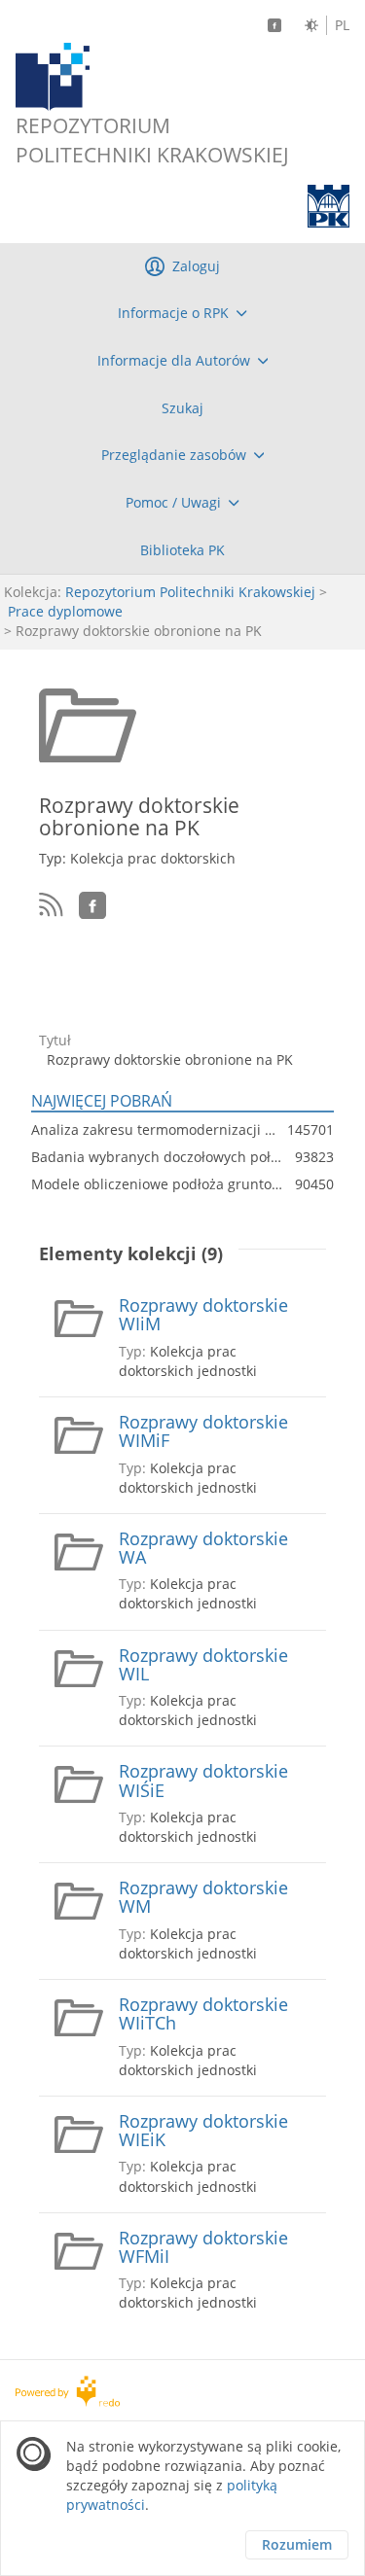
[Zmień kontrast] (311, 25)
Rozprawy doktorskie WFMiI (203, 2248)
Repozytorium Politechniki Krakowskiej (190, 592)
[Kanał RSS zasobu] (51, 905)
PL (342, 25)
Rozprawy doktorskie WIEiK (203, 2131)
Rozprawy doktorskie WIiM (203, 1315)
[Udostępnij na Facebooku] (92, 905)
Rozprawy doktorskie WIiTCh (203, 2014)
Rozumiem (297, 2544)
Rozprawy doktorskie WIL (203, 1665)
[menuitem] (182, 313)
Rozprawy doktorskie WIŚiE (203, 1781)
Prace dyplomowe (65, 611)
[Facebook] (274, 25)
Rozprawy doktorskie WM (203, 1898)
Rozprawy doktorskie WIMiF (203, 1432)
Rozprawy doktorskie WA (203, 1549)
